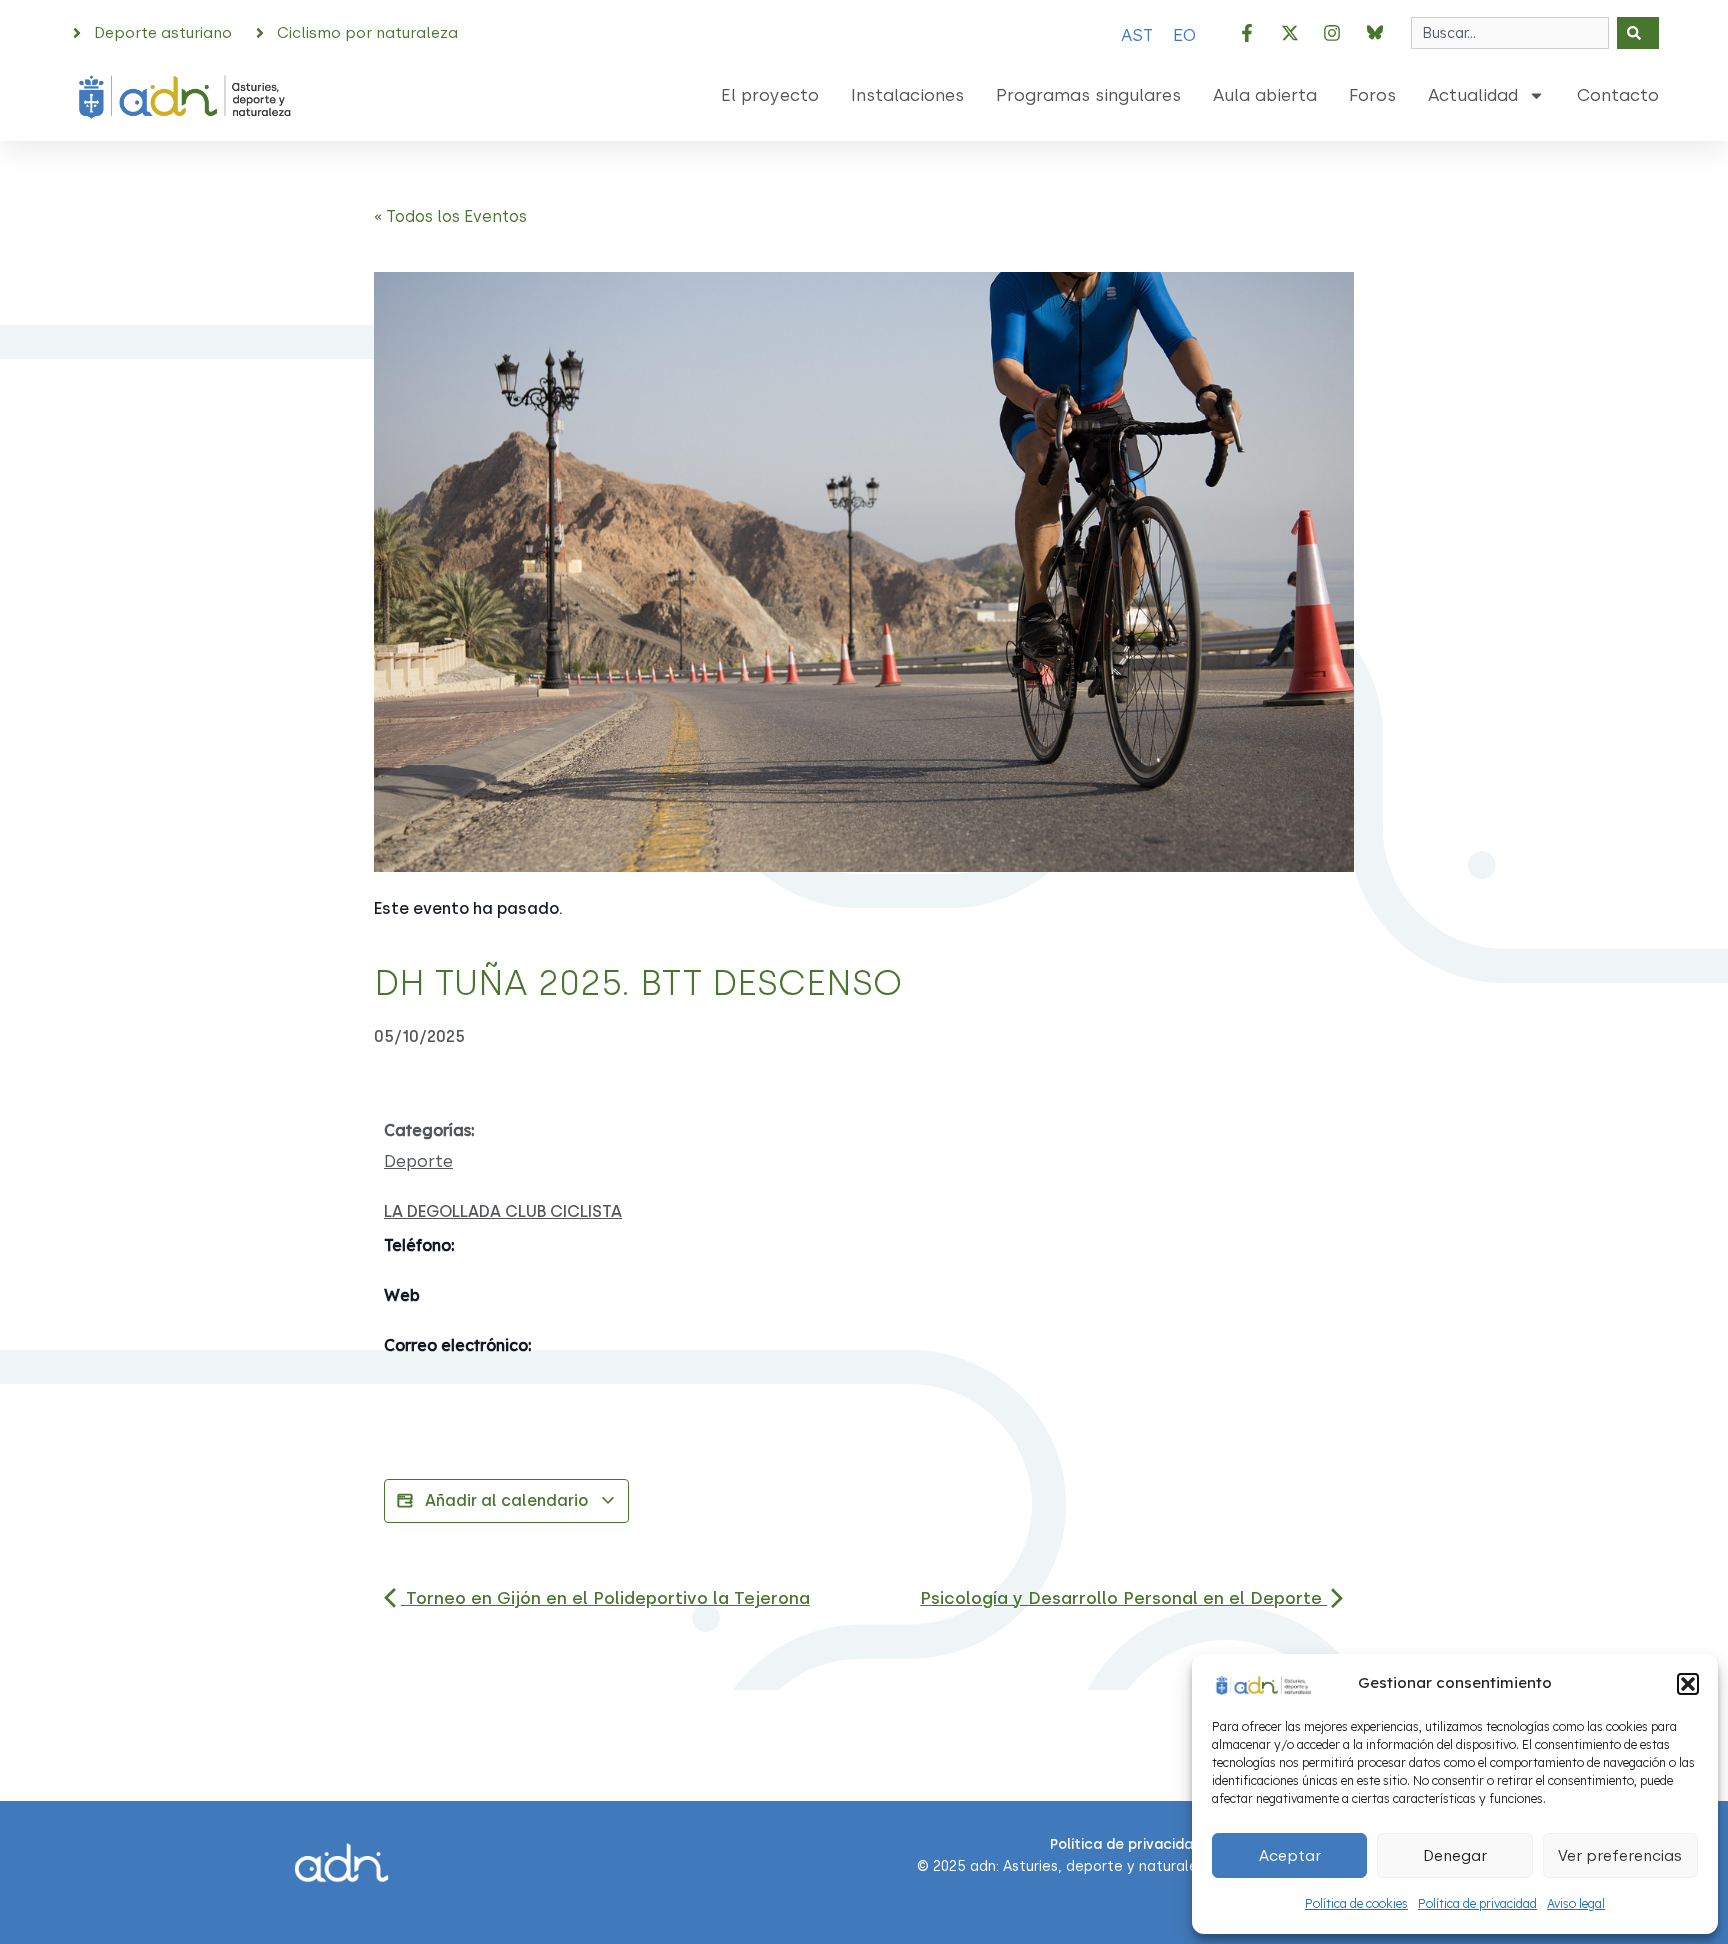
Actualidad (1473, 95)
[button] (1688, 1684)
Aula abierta (1265, 95)
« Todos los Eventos (450, 216)
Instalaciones (907, 95)
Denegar (1455, 1856)
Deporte (418, 1161)
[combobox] (1510, 33)
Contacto (1618, 95)
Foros (1372, 95)
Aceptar (1290, 1856)
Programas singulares (1088, 95)
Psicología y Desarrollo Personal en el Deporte (1123, 1598)
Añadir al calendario (506, 1500)
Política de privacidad (1477, 1903)
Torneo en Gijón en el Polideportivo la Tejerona (605, 1598)
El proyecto (770, 95)
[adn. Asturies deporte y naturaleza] (1262, 1682)
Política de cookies (1356, 1903)
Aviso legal (1576, 1903)
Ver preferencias (1620, 1856)
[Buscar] (1638, 33)
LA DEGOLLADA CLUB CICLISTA (503, 1211)
